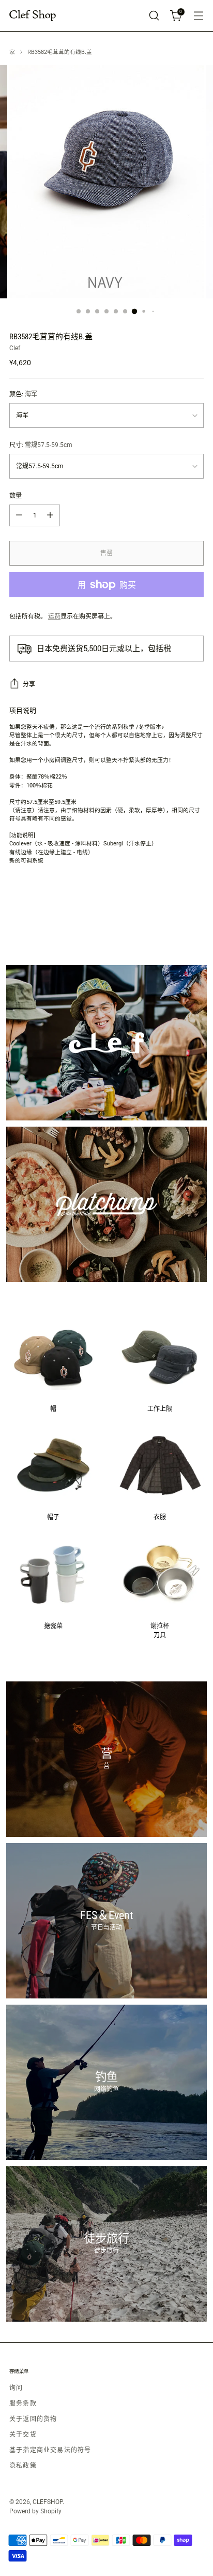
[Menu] (198, 16)
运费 (54, 616)
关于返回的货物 (33, 2419)
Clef (15, 348)
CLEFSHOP (48, 2502)
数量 (16, 496)
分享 (29, 684)
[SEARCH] (154, 16)
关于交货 (23, 2435)
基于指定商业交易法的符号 (50, 2450)
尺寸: (41, 445)
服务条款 (23, 2404)
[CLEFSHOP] (33, 16)
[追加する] (50, 515)
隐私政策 (23, 2466)
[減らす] (19, 515)
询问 (16, 2388)
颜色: (23, 394)
